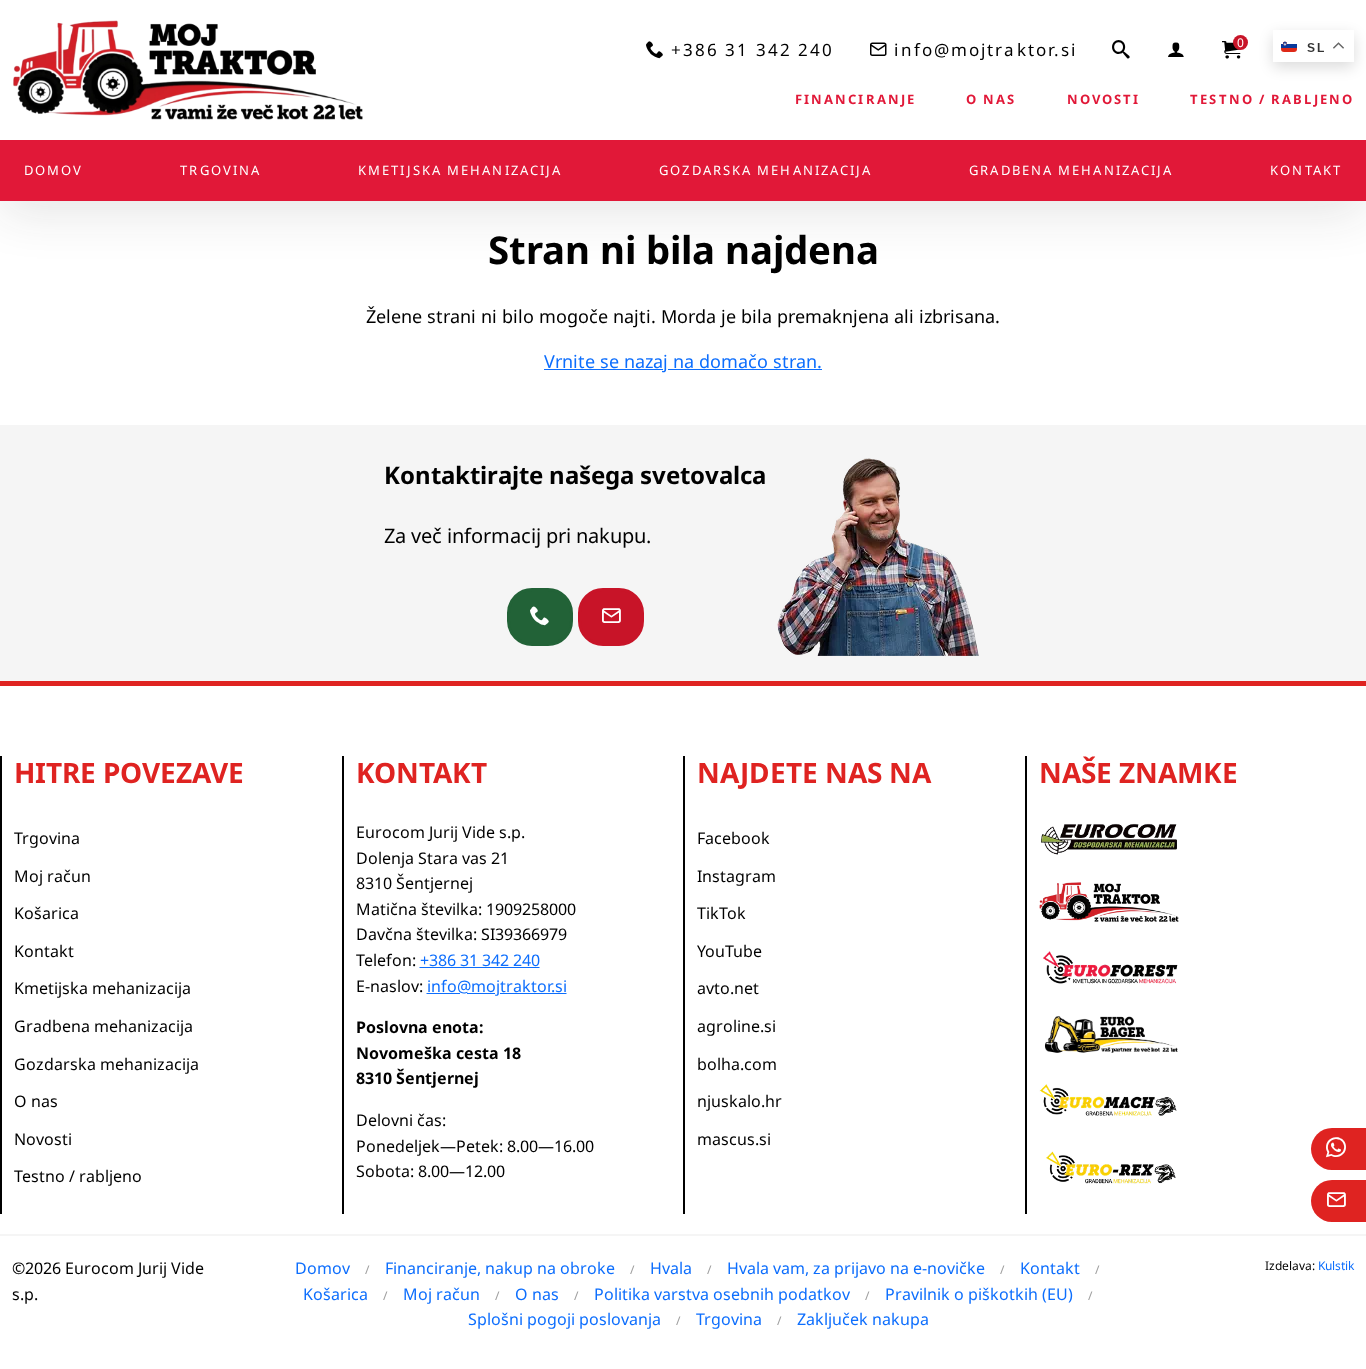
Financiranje (855, 99)
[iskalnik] (1122, 49)
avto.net (728, 988)
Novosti (1104, 99)
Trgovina (220, 170)
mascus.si (734, 1139)
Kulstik (1336, 1265)
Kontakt (1306, 170)
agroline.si (736, 1026)
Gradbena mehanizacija (1071, 170)
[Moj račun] (1177, 49)
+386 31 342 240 (753, 49)
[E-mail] (1338, 1201)
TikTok (721, 913)
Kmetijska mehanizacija (460, 170)
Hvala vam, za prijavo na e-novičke (856, 1268)
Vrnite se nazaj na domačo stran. (683, 361)
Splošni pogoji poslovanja (564, 1319)
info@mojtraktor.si (985, 49)
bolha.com (737, 1064)
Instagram (736, 876)
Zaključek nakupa (863, 1319)
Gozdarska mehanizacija (765, 170)
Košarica (46, 913)
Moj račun (52, 876)
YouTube (729, 951)
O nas (991, 99)
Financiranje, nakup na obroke (500, 1268)
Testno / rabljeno (1272, 99)
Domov (54, 170)
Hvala (671, 1268)
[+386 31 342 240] (540, 617)
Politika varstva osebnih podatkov (722, 1294)
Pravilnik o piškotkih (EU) (979, 1294)
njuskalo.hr (739, 1101)
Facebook (733, 838)
